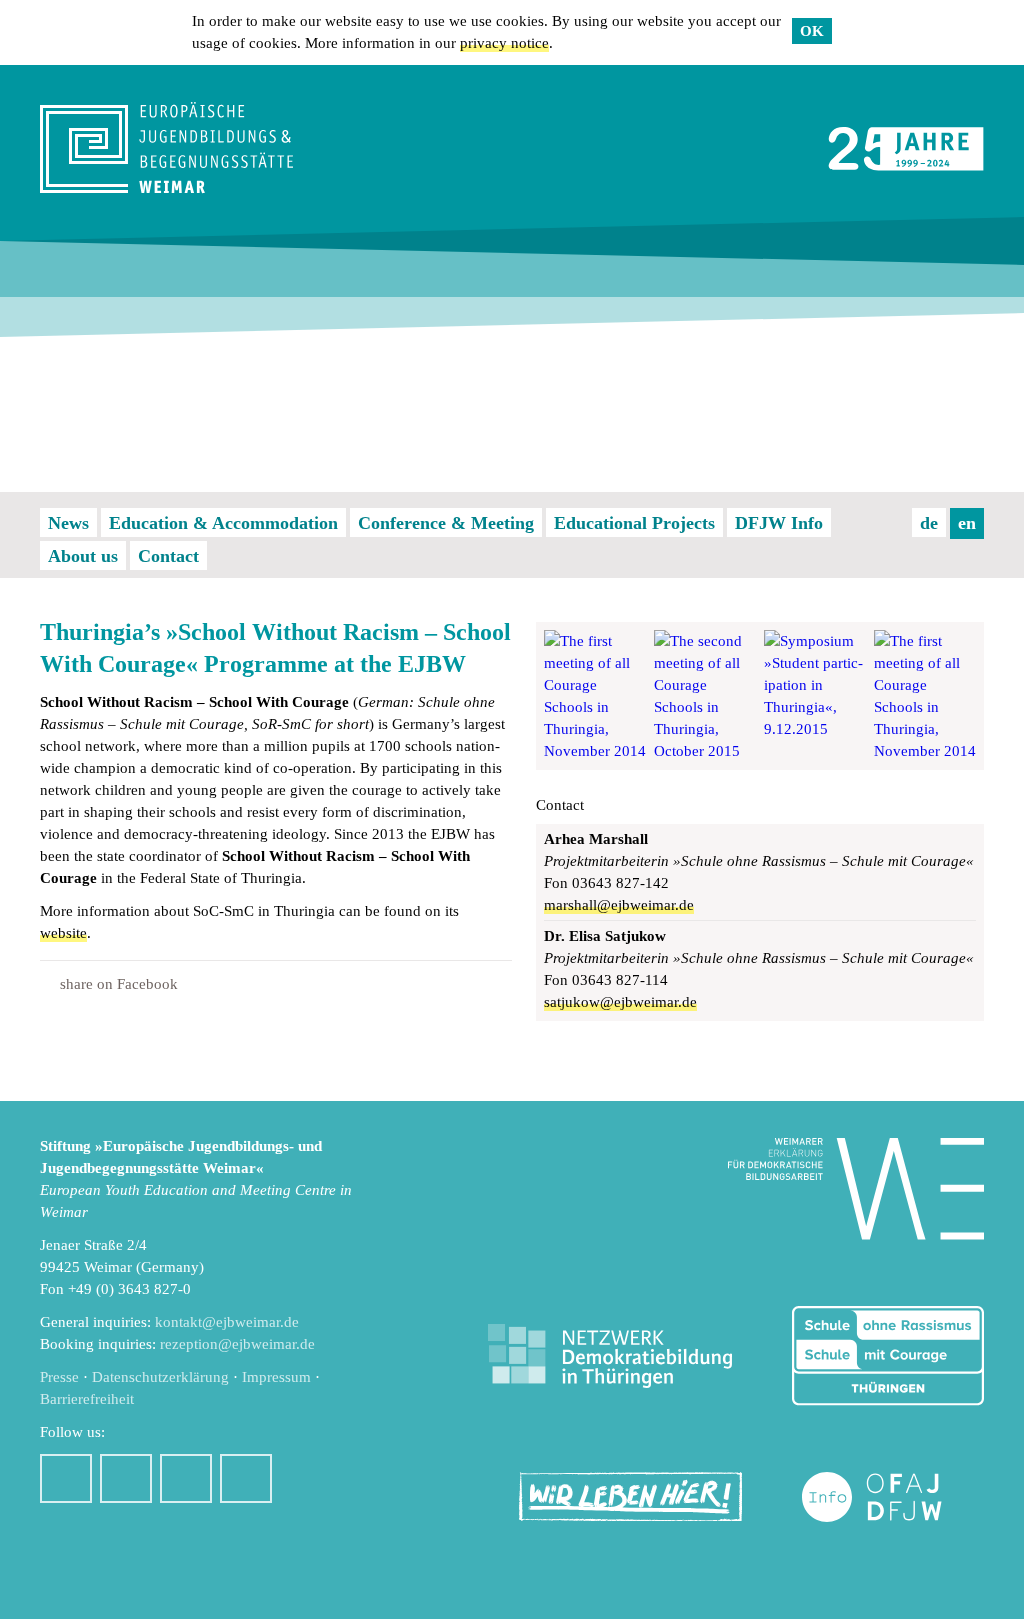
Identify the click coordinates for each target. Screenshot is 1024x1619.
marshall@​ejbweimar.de (619, 905)
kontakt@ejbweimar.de (227, 1322)
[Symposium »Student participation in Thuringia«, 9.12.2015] (815, 696)
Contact (168, 556)
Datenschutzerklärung (160, 1377)
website (63, 933)
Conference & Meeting (446, 523)
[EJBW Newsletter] (246, 1478)
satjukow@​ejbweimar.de (620, 1002)
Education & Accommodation (223, 523)
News (68, 523)
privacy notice (504, 43)
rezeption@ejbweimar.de (237, 1344)
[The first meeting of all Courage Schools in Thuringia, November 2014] (595, 696)
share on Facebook (119, 984)
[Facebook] (66, 1478)
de (929, 523)
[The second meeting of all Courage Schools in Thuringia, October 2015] (705, 696)
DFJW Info (779, 523)
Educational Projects (634, 523)
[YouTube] (186, 1478)
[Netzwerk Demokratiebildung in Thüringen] (610, 1356)
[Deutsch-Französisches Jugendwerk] (893, 1497)
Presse (59, 1377)
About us (83, 556)
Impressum (276, 1377)
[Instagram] (126, 1478)
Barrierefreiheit (87, 1399)
